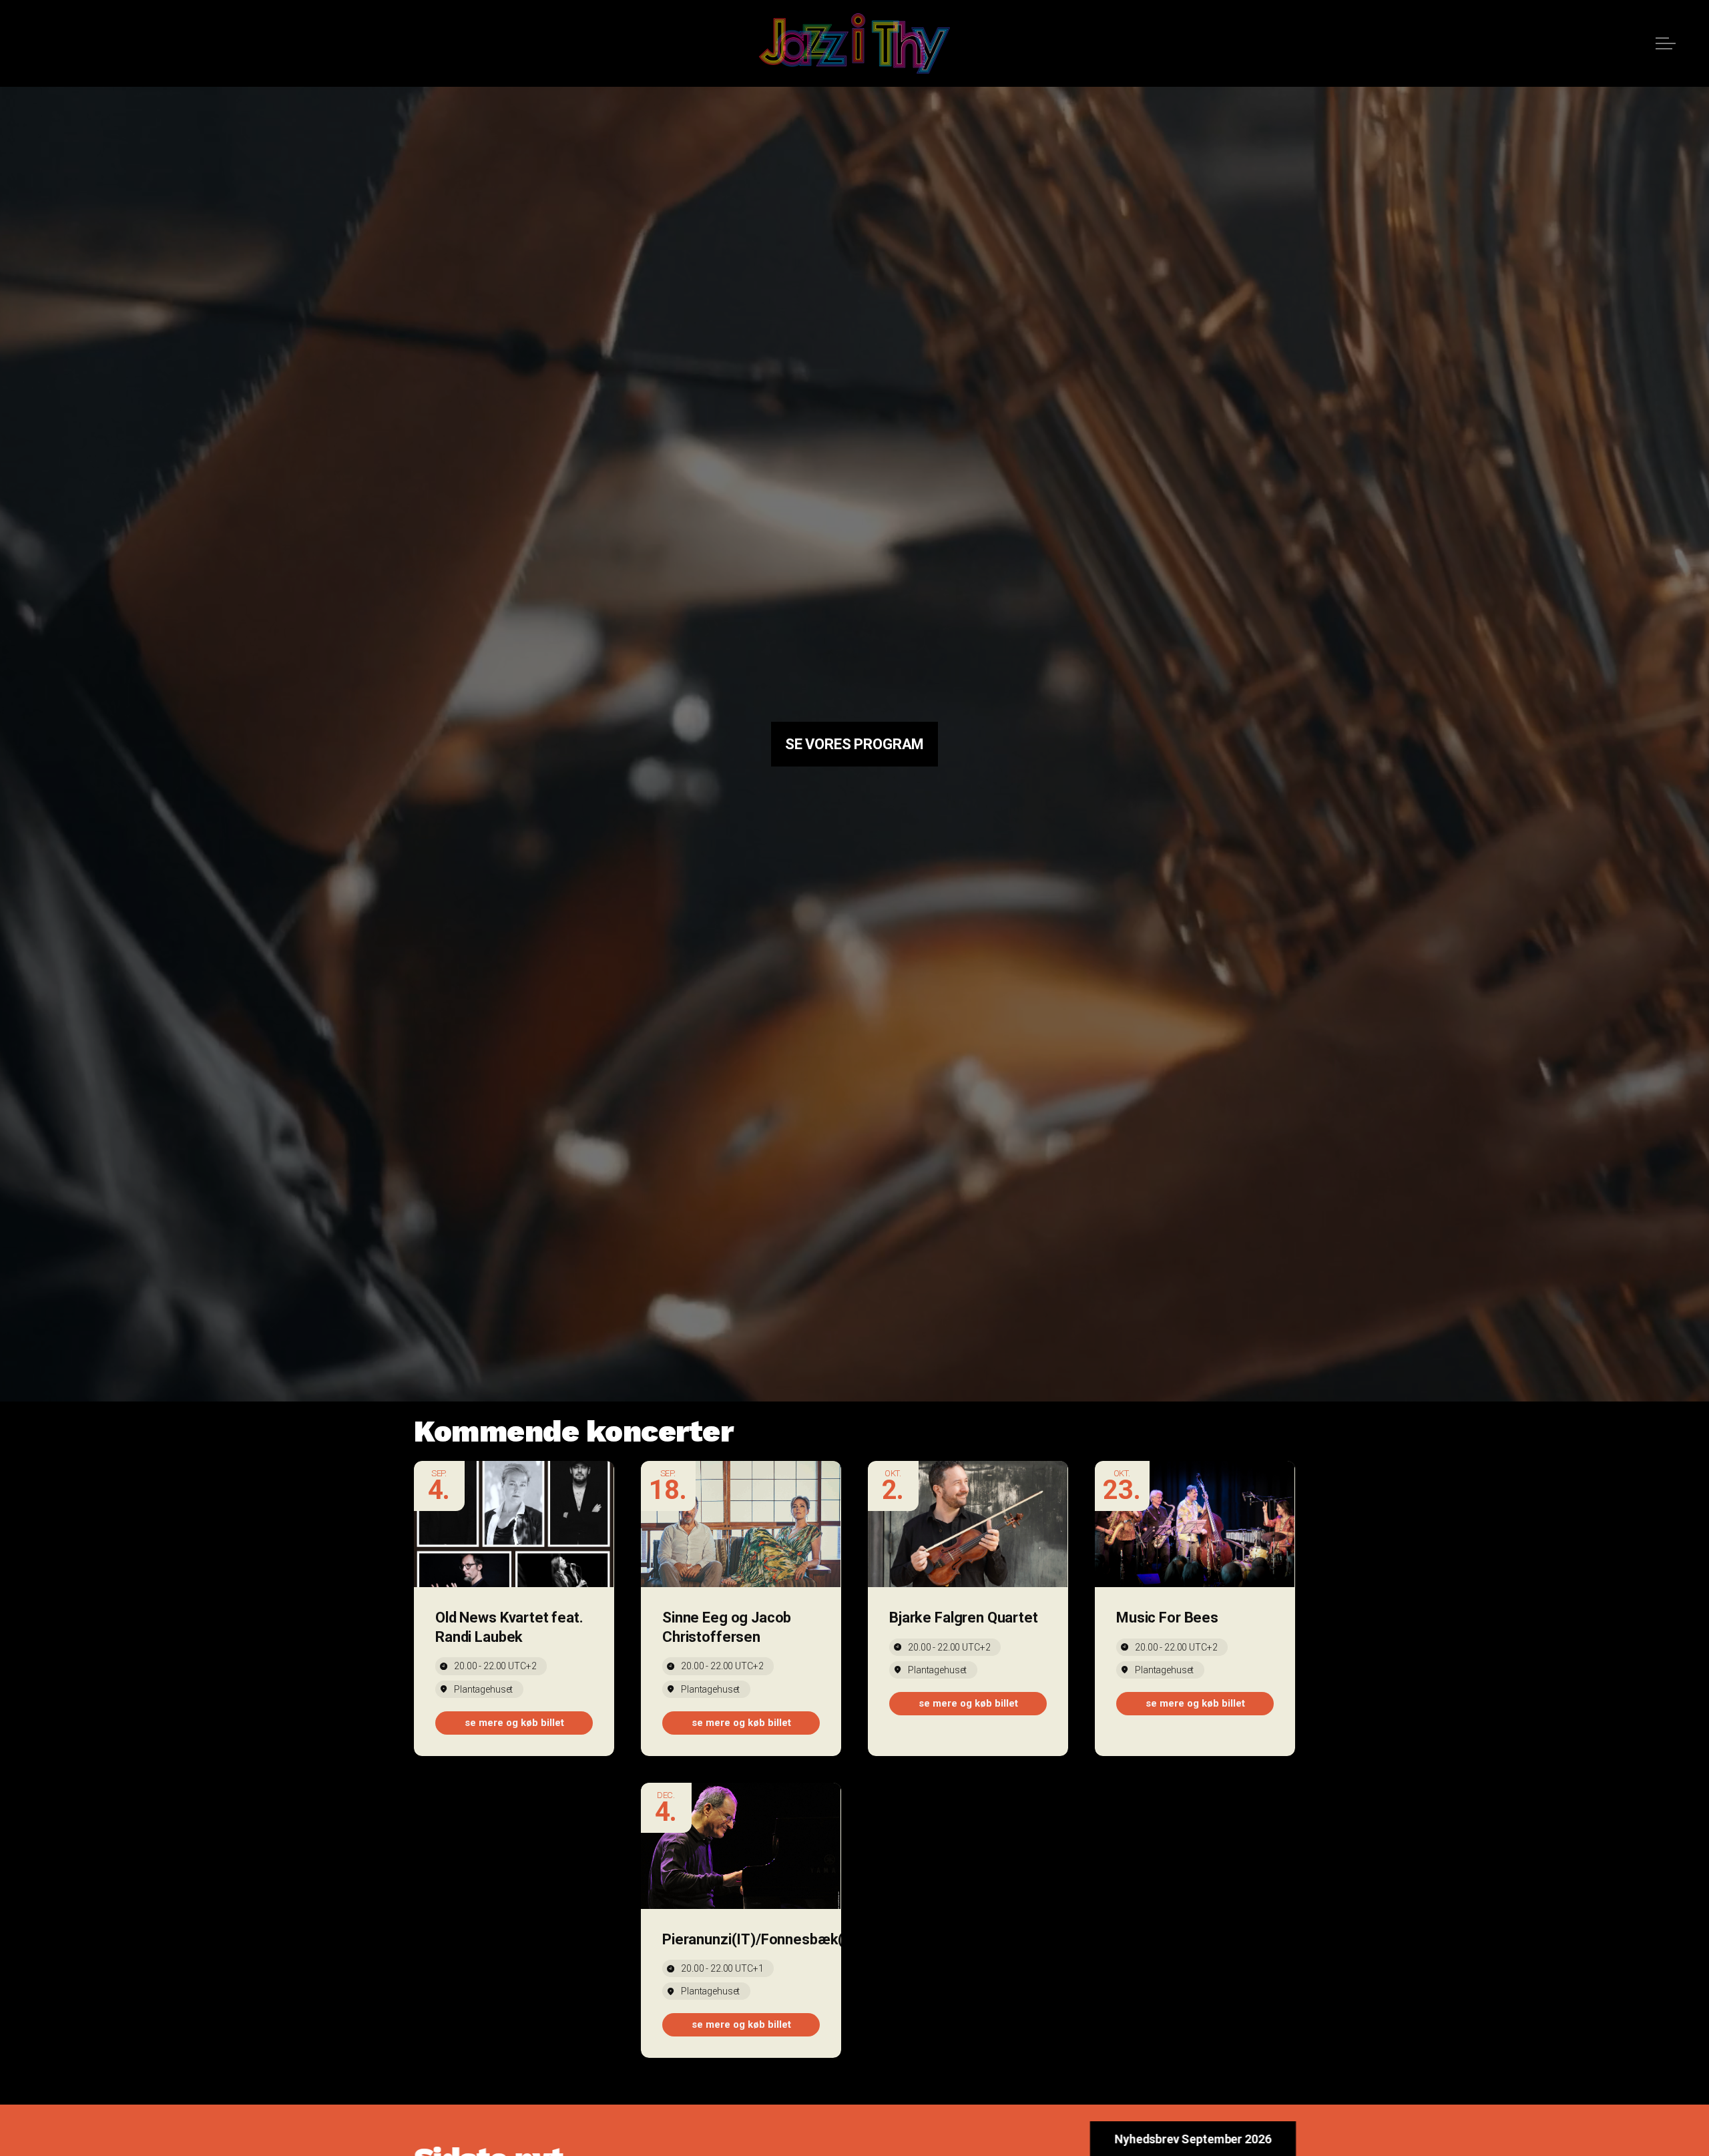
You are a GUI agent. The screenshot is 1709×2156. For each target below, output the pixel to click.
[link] (514, 1723)
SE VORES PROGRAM (855, 744)
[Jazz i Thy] (854, 43)
